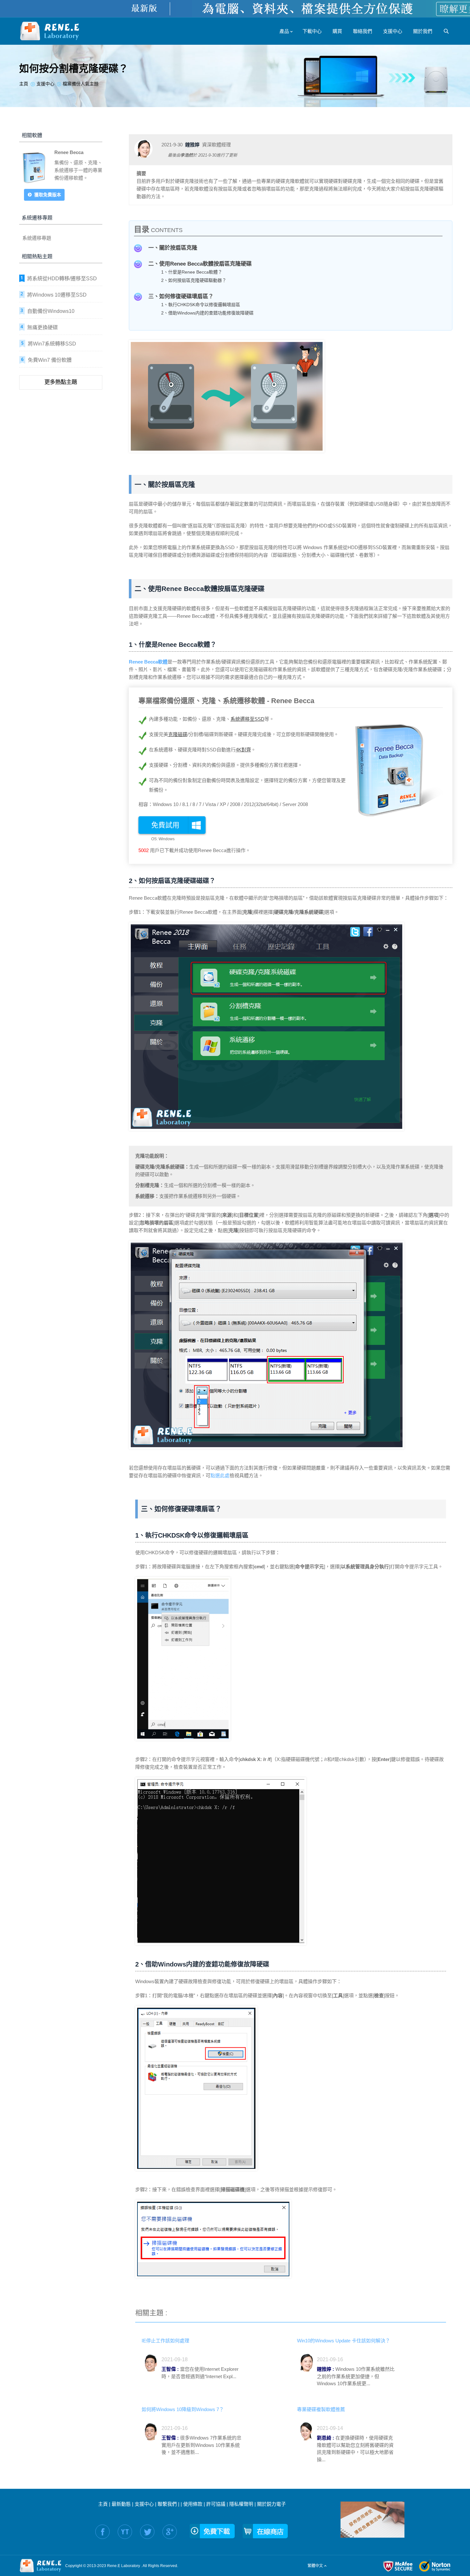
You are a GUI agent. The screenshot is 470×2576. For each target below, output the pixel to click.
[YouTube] (125, 2532)
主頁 (103, 2504)
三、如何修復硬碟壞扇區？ (181, 296)
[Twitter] (147, 2532)
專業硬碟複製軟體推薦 (321, 2409)
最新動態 (121, 2504)
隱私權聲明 (241, 2504)
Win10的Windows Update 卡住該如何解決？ (344, 2341)
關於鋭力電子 (271, 2504)
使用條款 (193, 2504)
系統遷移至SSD (247, 719)
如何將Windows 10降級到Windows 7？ (183, 2409)
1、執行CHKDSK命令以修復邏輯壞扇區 (201, 305)
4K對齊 (243, 750)
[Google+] (170, 2532)
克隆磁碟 (178, 734)
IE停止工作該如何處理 (165, 2341)
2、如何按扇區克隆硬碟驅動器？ (194, 280)
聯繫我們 (167, 2504)
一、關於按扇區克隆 (173, 248)
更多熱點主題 (61, 382)
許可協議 (216, 2504)
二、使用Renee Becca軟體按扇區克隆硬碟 (200, 264)
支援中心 (144, 2504)
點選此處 (220, 1475)
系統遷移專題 (37, 238)
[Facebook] (102, 2532)
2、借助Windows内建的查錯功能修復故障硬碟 (207, 313)
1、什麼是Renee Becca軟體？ (192, 272)
